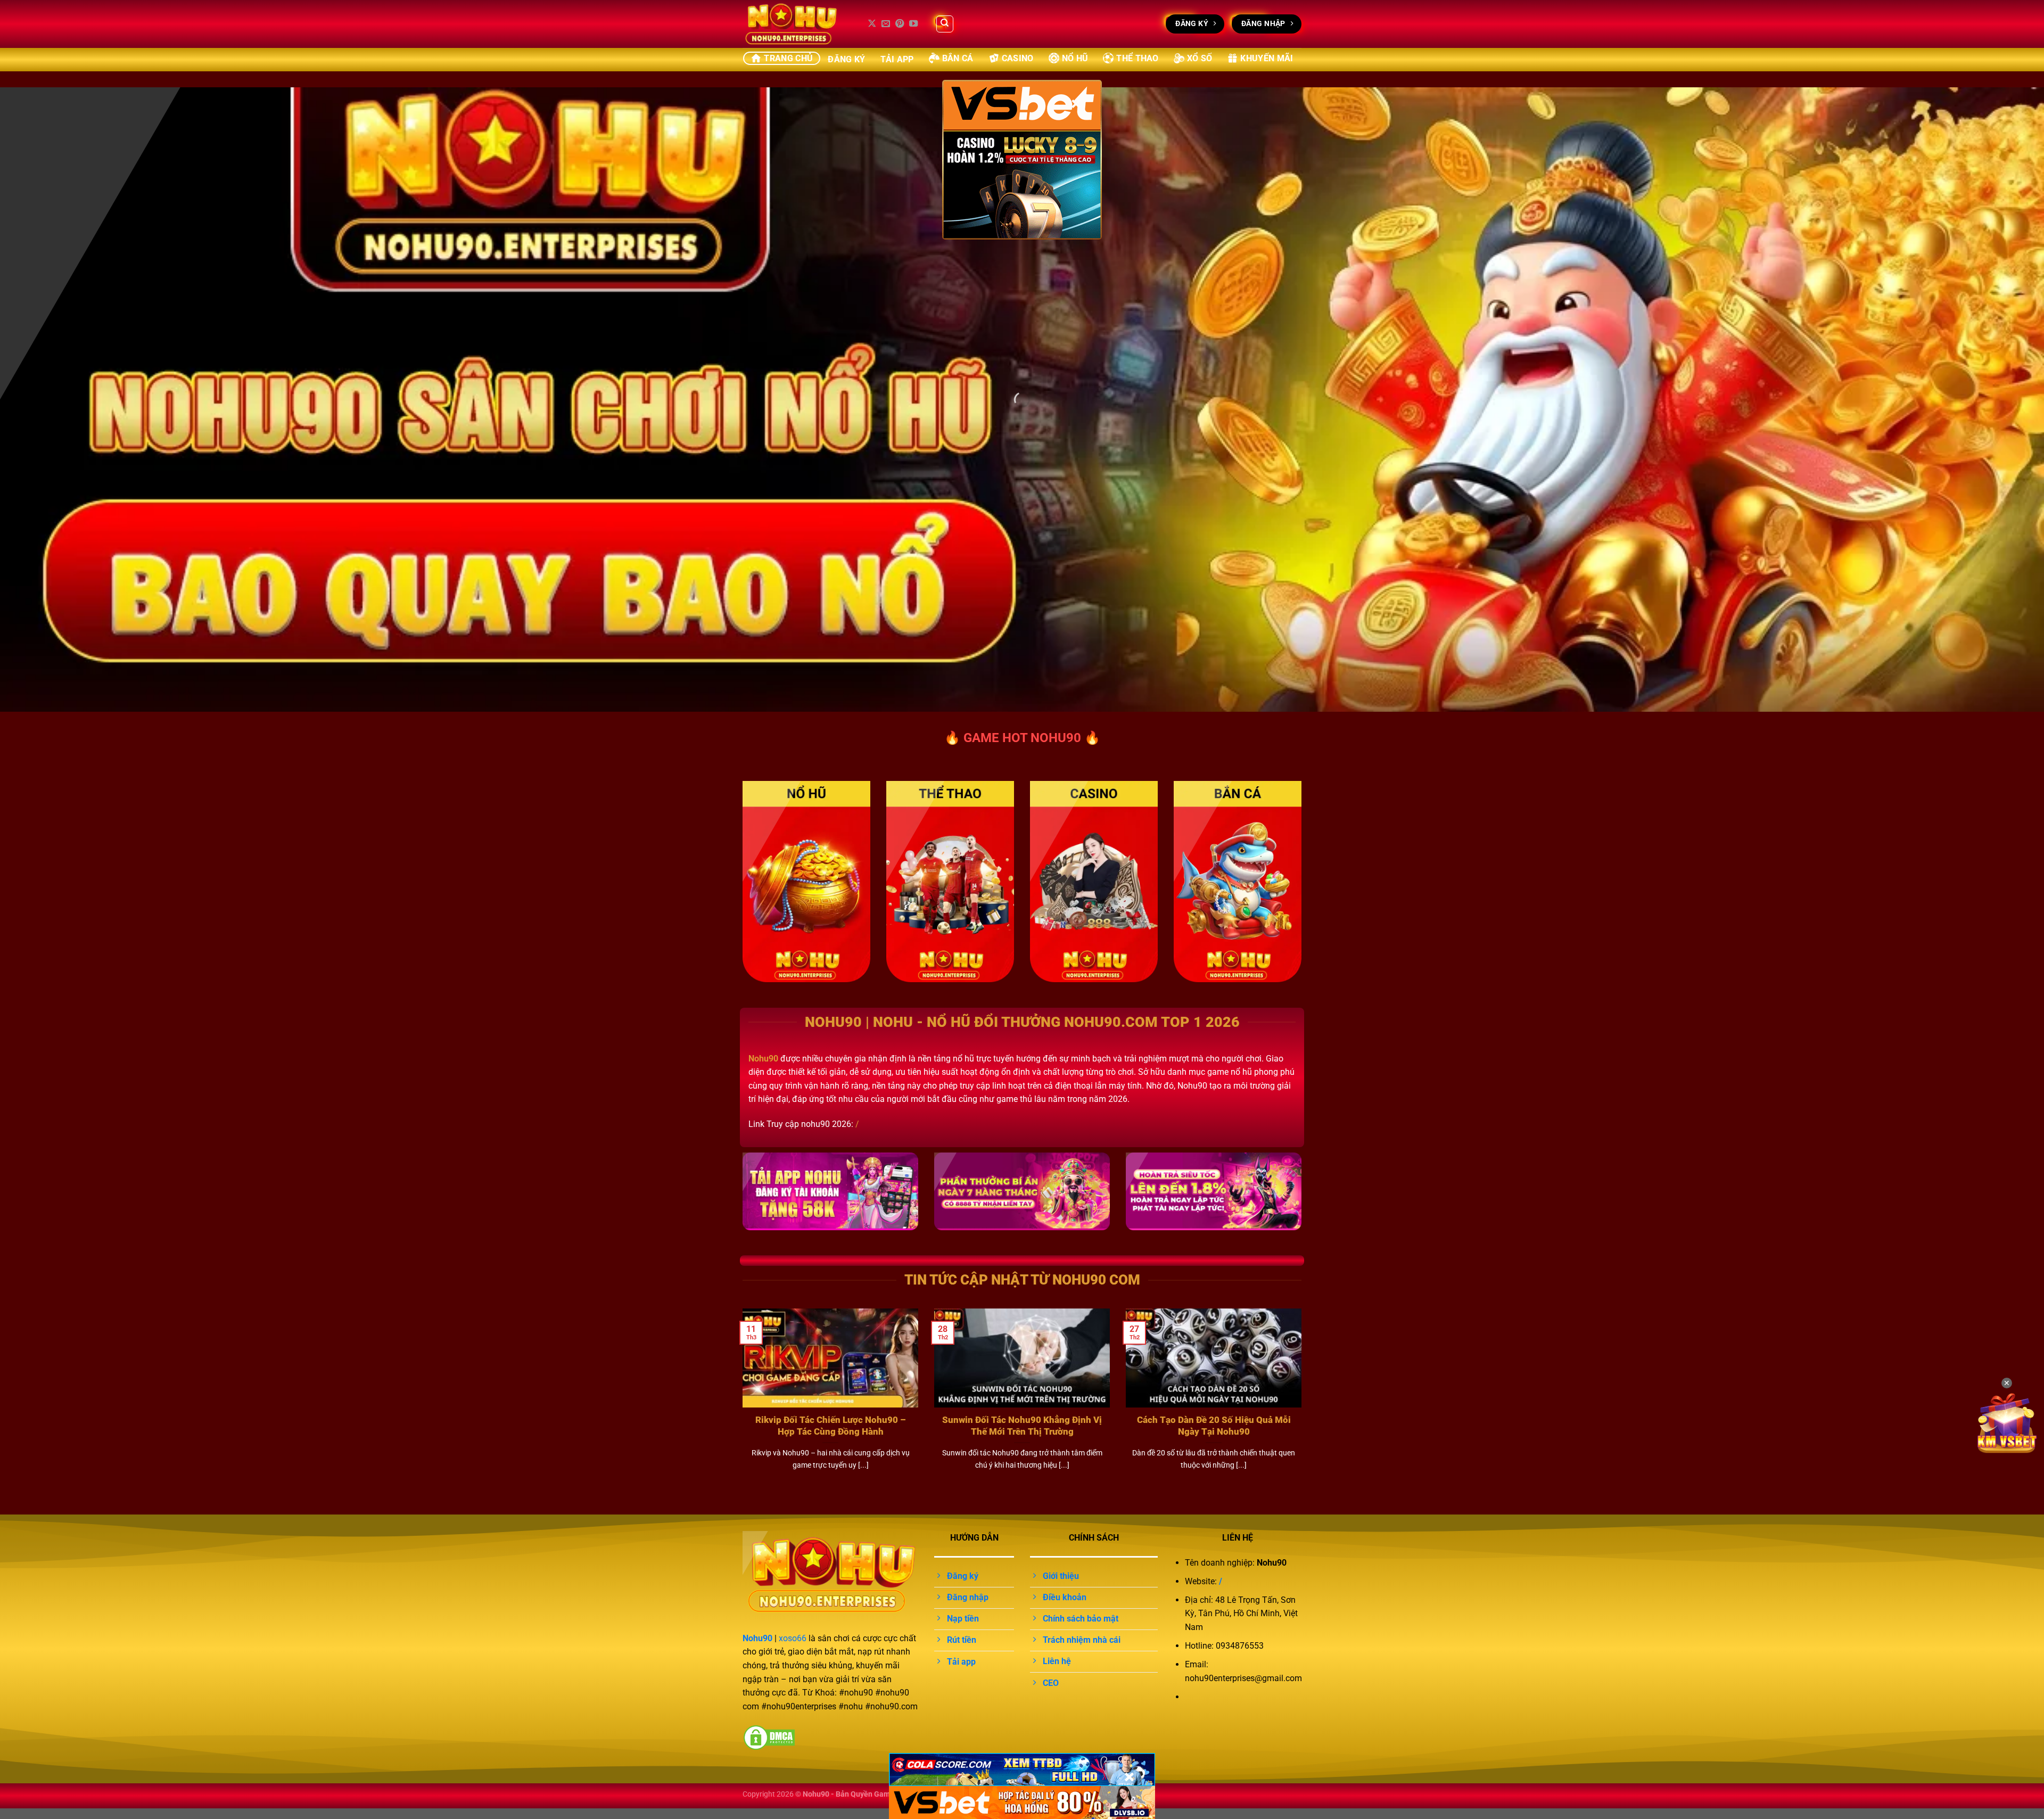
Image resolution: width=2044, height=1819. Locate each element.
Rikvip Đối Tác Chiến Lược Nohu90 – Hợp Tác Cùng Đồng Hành (831, 1426)
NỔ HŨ (1075, 58)
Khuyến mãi (1267, 58)
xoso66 (793, 1638)
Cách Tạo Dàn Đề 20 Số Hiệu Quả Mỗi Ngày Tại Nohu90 (1214, 1426)
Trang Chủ (788, 58)
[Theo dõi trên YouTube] (913, 24)
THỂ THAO (1138, 58)
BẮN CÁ (958, 58)
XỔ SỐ (1200, 58)
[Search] (945, 24)
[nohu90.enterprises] (796, 24)
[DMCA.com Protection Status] (769, 1737)
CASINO (1018, 58)
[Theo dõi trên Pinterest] (900, 24)
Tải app (897, 59)
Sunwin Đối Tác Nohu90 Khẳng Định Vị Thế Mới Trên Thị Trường (1022, 1426)
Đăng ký (846, 59)
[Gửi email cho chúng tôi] (886, 24)
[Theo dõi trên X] (872, 24)
